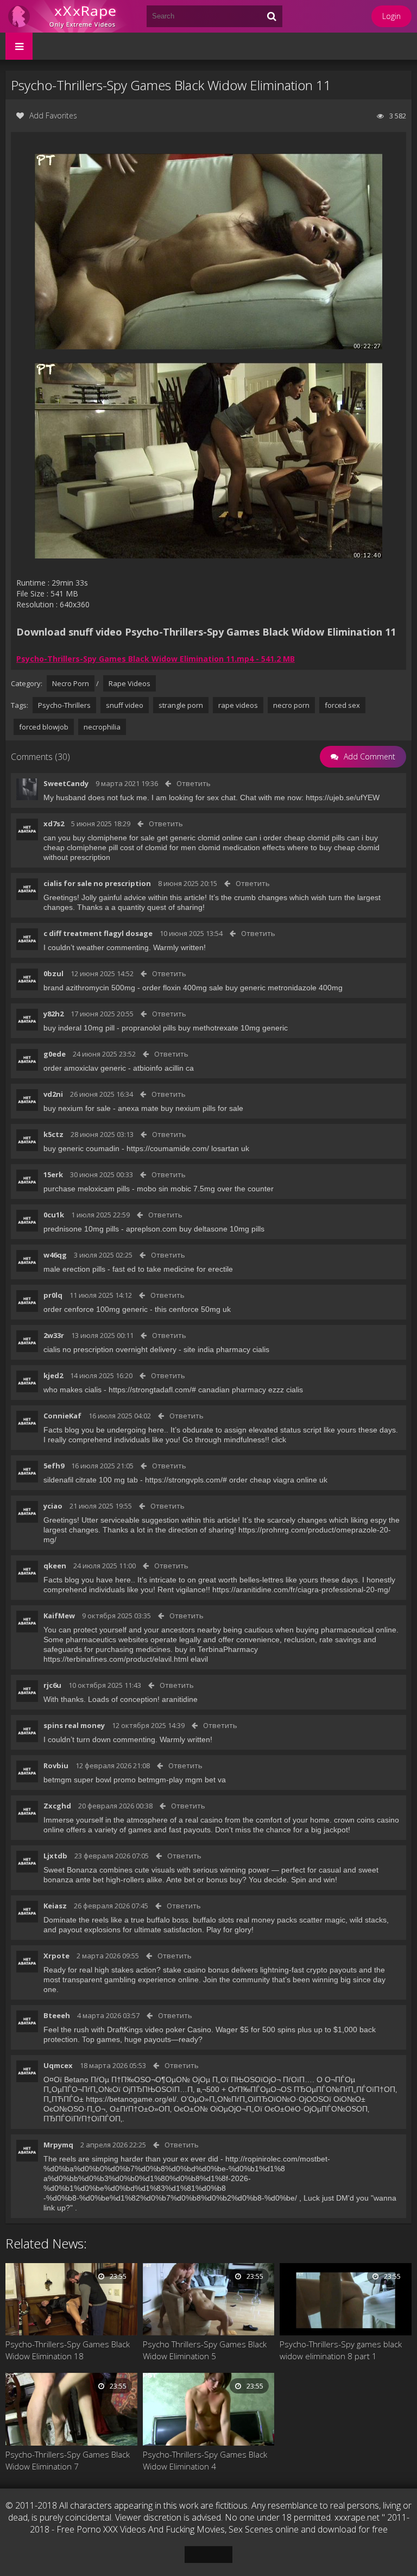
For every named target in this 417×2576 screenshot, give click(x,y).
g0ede (55, 1054)
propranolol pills (149, 1028)
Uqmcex (58, 2065)
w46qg (55, 1255)
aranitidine (180, 1699)
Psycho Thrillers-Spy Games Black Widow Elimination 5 (205, 2350)
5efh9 (54, 1466)
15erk (53, 1174)
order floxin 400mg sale (183, 988)
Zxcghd (57, 1806)
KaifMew (59, 1616)
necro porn (291, 705)
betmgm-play (160, 1780)
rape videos (238, 705)
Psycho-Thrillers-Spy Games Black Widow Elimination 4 (205, 2460)
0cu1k (54, 1215)
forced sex (342, 705)
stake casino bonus (196, 1970)
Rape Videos (129, 683)
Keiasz (55, 1906)
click (279, 1440)
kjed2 (53, 1375)
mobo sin (153, 1189)
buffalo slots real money (234, 1920)
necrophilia (102, 727)
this (161, 1309)
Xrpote (56, 1956)
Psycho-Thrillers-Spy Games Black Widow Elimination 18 (68, 2350)
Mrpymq (58, 2145)
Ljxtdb (55, 1856)
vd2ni (53, 1094)
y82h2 (53, 1014)
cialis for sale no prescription (97, 883)
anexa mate (138, 1108)
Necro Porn (71, 683)
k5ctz (53, 1134)
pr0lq (53, 1295)
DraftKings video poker (146, 2030)
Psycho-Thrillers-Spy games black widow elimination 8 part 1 (341, 2350)
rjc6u (52, 1685)
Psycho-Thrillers (64, 705)
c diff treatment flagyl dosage (98, 933)
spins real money (74, 1725)
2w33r (54, 1335)
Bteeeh (57, 2015)
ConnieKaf (62, 1416)
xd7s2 (54, 824)
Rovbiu (56, 1765)
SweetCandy (66, 783)
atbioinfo (148, 1068)
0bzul (53, 973)
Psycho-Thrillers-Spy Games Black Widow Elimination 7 (68, 2460)
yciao (53, 1506)
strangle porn (181, 705)
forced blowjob (44, 727)
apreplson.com (151, 1229)
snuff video (125, 705)
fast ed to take (137, 1269)
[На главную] (71, 16)
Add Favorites (53, 115)
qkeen (55, 1566)
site (189, 1349)
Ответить (194, 783)
